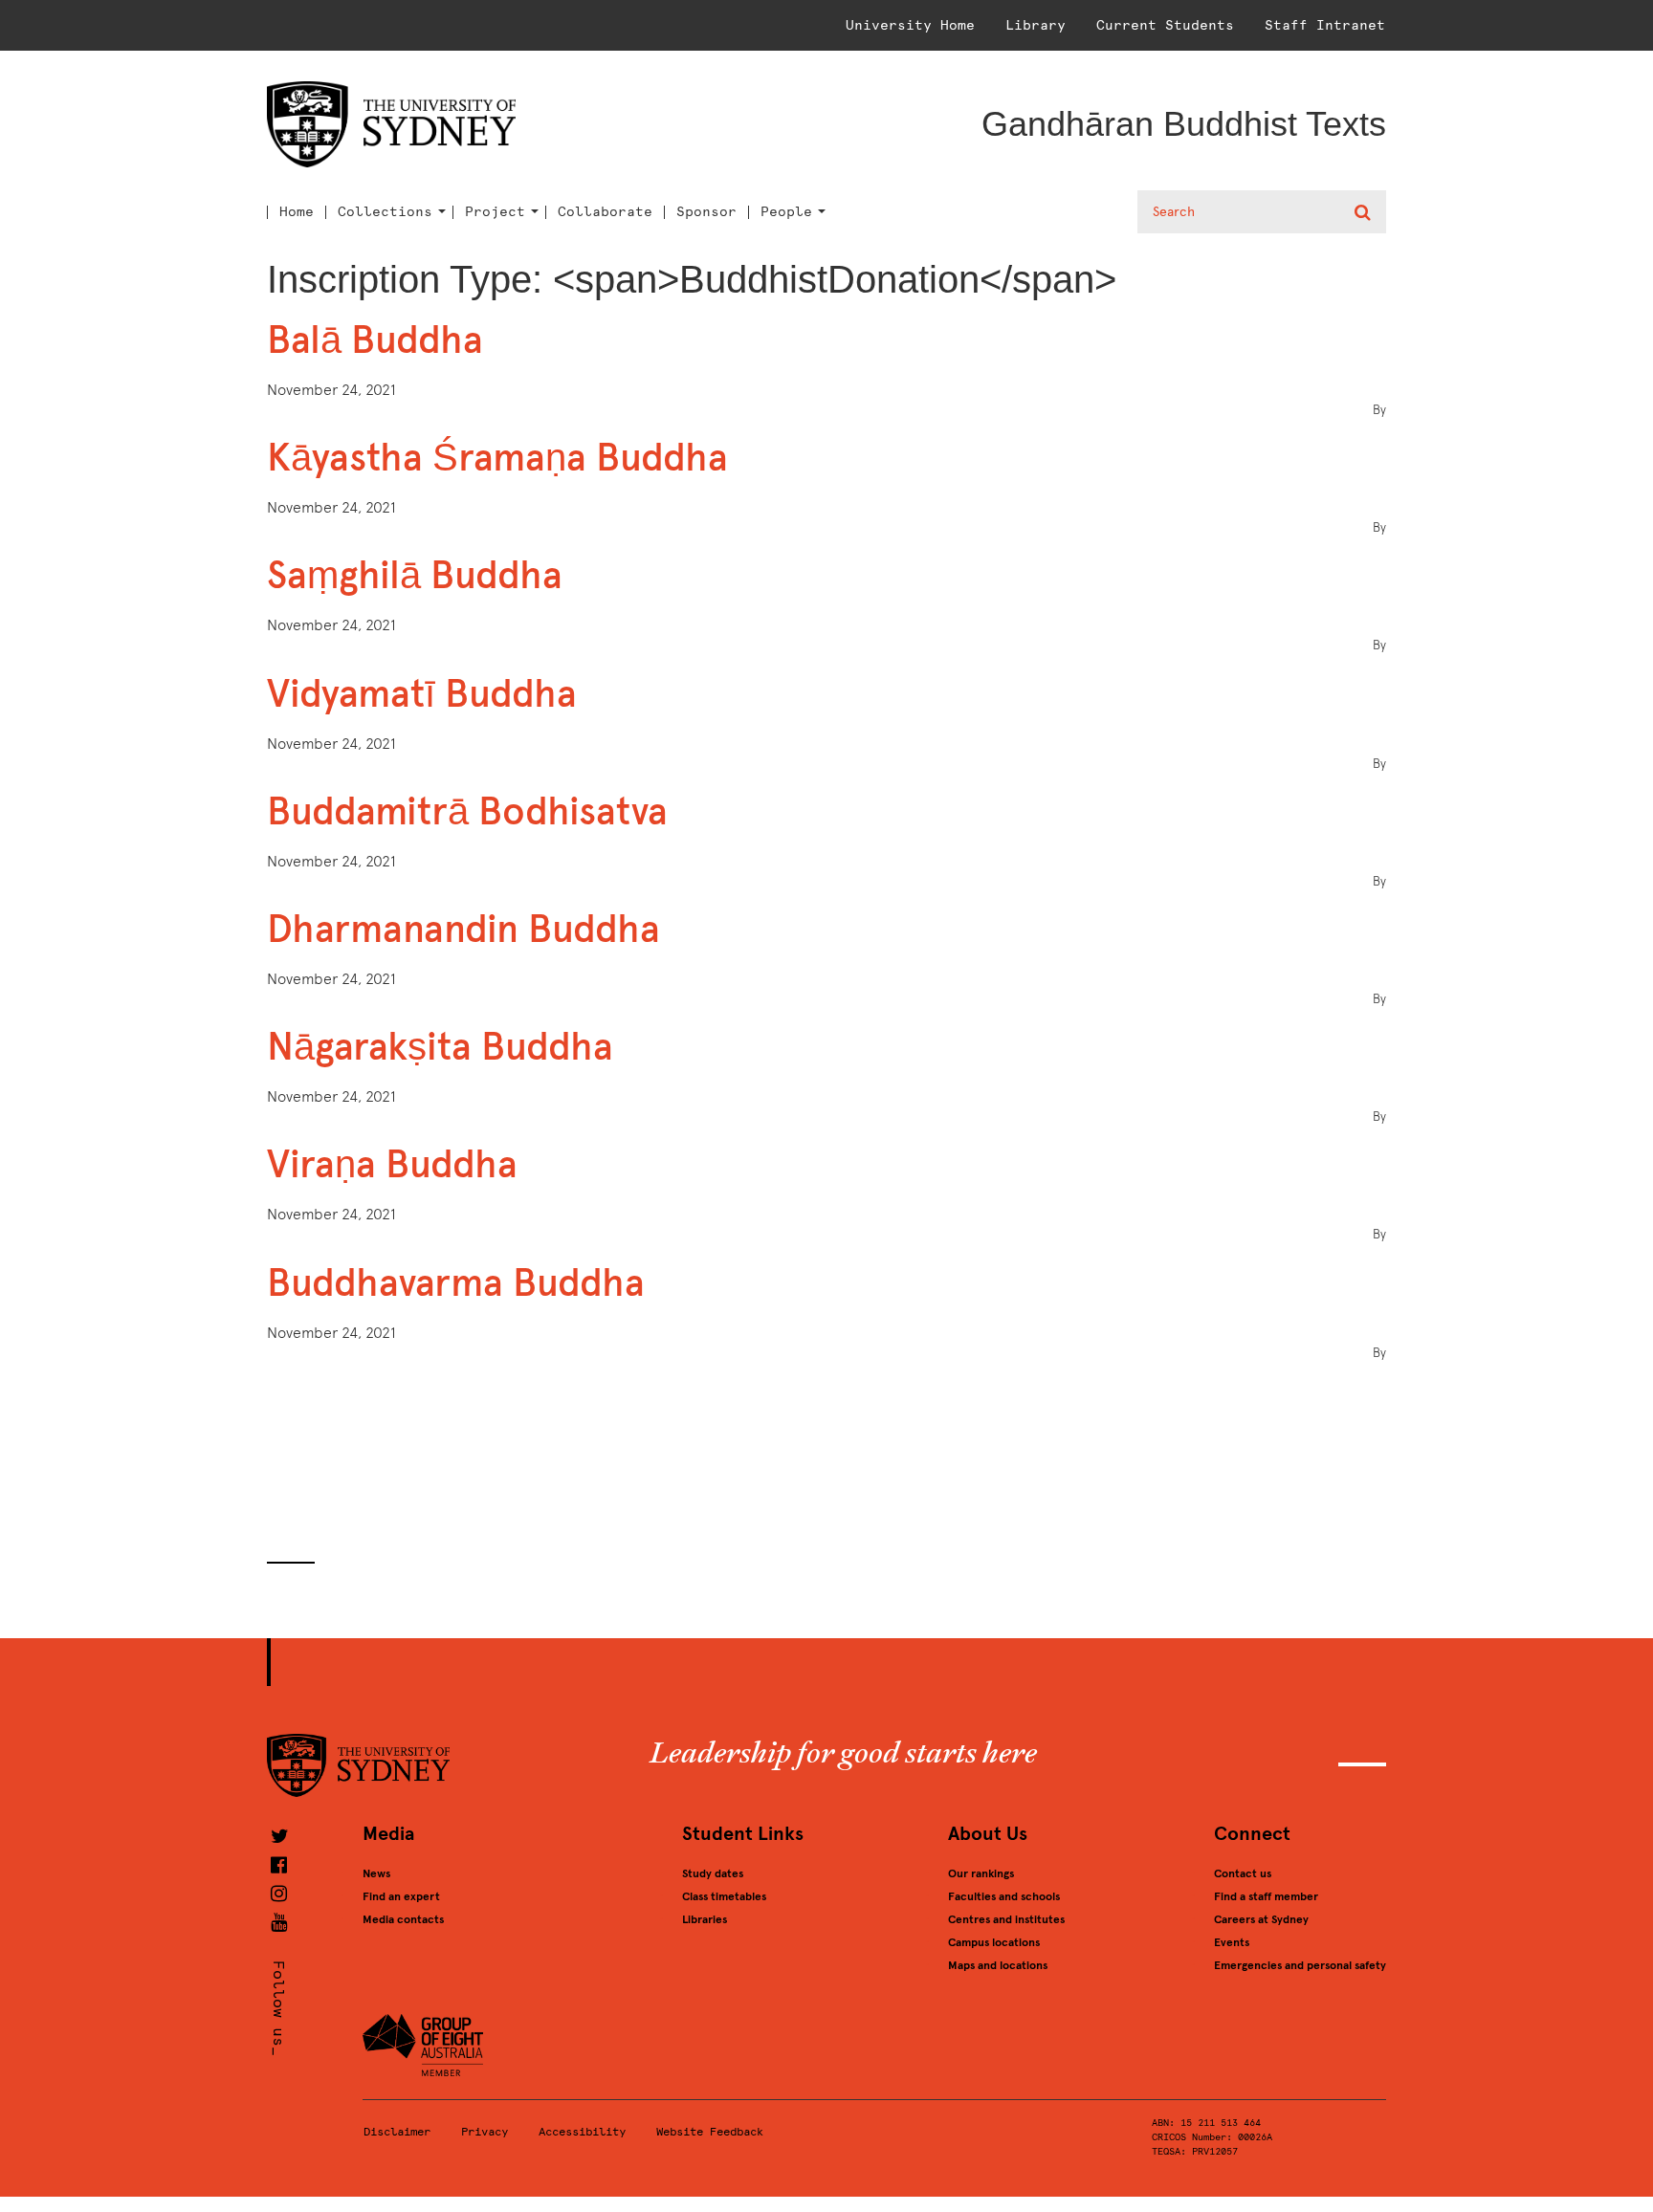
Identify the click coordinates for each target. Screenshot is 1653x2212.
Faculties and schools (1004, 1896)
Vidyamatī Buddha (422, 694)
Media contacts (403, 1919)
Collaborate (605, 212)
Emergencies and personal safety (1300, 1965)
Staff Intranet (1325, 25)
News (376, 1873)
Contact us (1243, 1873)
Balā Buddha (375, 340)
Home (297, 212)
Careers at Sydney (1261, 1919)
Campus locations (994, 1942)
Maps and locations (998, 1965)
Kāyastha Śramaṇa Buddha (497, 458)
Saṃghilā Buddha (415, 575)
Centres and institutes (1006, 1919)
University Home (910, 25)
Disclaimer (397, 2132)
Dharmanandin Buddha (463, 929)
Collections (385, 212)
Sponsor (706, 212)
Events (1232, 1942)
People (786, 212)
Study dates (713, 1873)
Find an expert (401, 1896)
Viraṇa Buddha (392, 1164)
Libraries (705, 1919)
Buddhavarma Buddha (456, 1283)
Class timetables (724, 1896)
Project (495, 212)
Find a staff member (1266, 1896)
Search (1365, 212)
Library (1036, 25)
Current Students (1165, 25)
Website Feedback (710, 2132)
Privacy (485, 2132)
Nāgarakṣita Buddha (440, 1047)
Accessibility (582, 2132)
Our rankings (981, 1873)
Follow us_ (279, 2008)
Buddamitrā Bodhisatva (467, 811)
